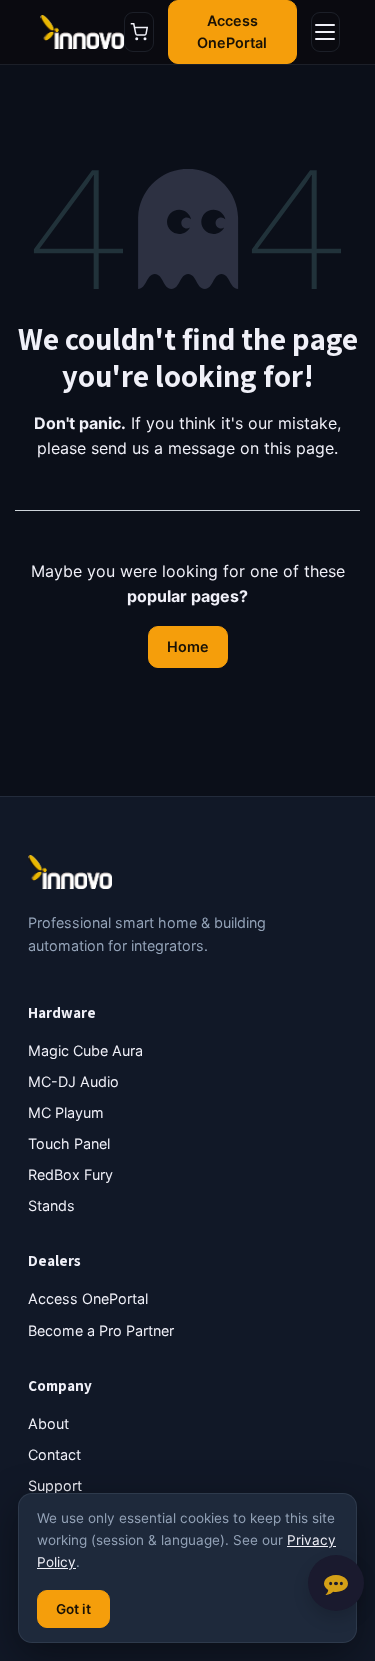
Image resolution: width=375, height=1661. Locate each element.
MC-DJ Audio (73, 1081)
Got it (73, 1609)
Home (188, 646)
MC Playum (66, 1112)
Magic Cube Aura (85, 1050)
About (48, 1423)
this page (299, 448)
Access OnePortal (232, 31)
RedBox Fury (70, 1174)
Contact (54, 1454)
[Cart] (139, 32)
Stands (51, 1205)
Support (55, 1485)
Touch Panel (69, 1143)
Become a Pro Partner (101, 1330)
